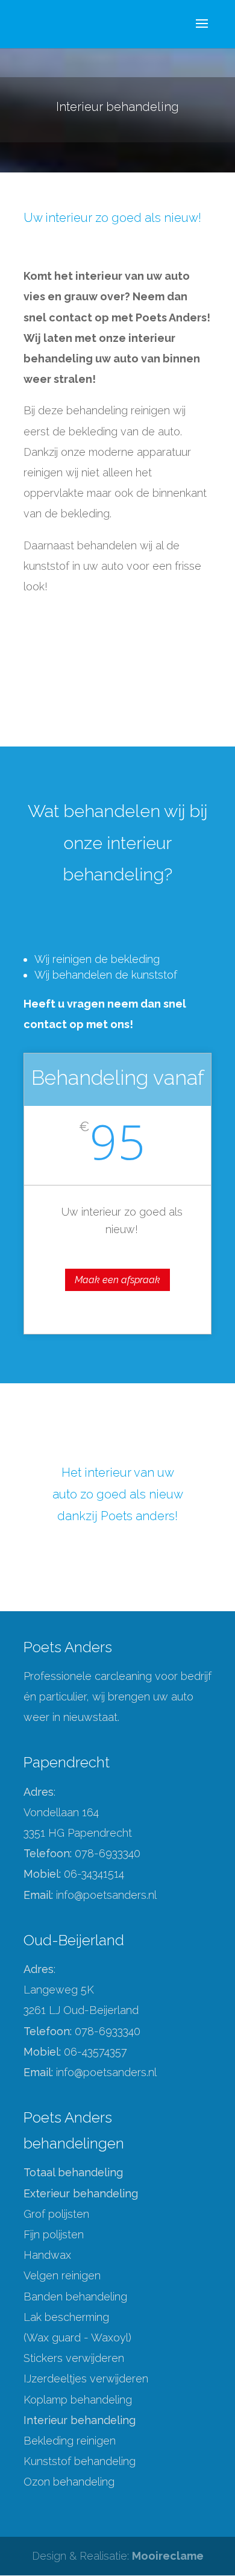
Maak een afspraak (117, 1280)
